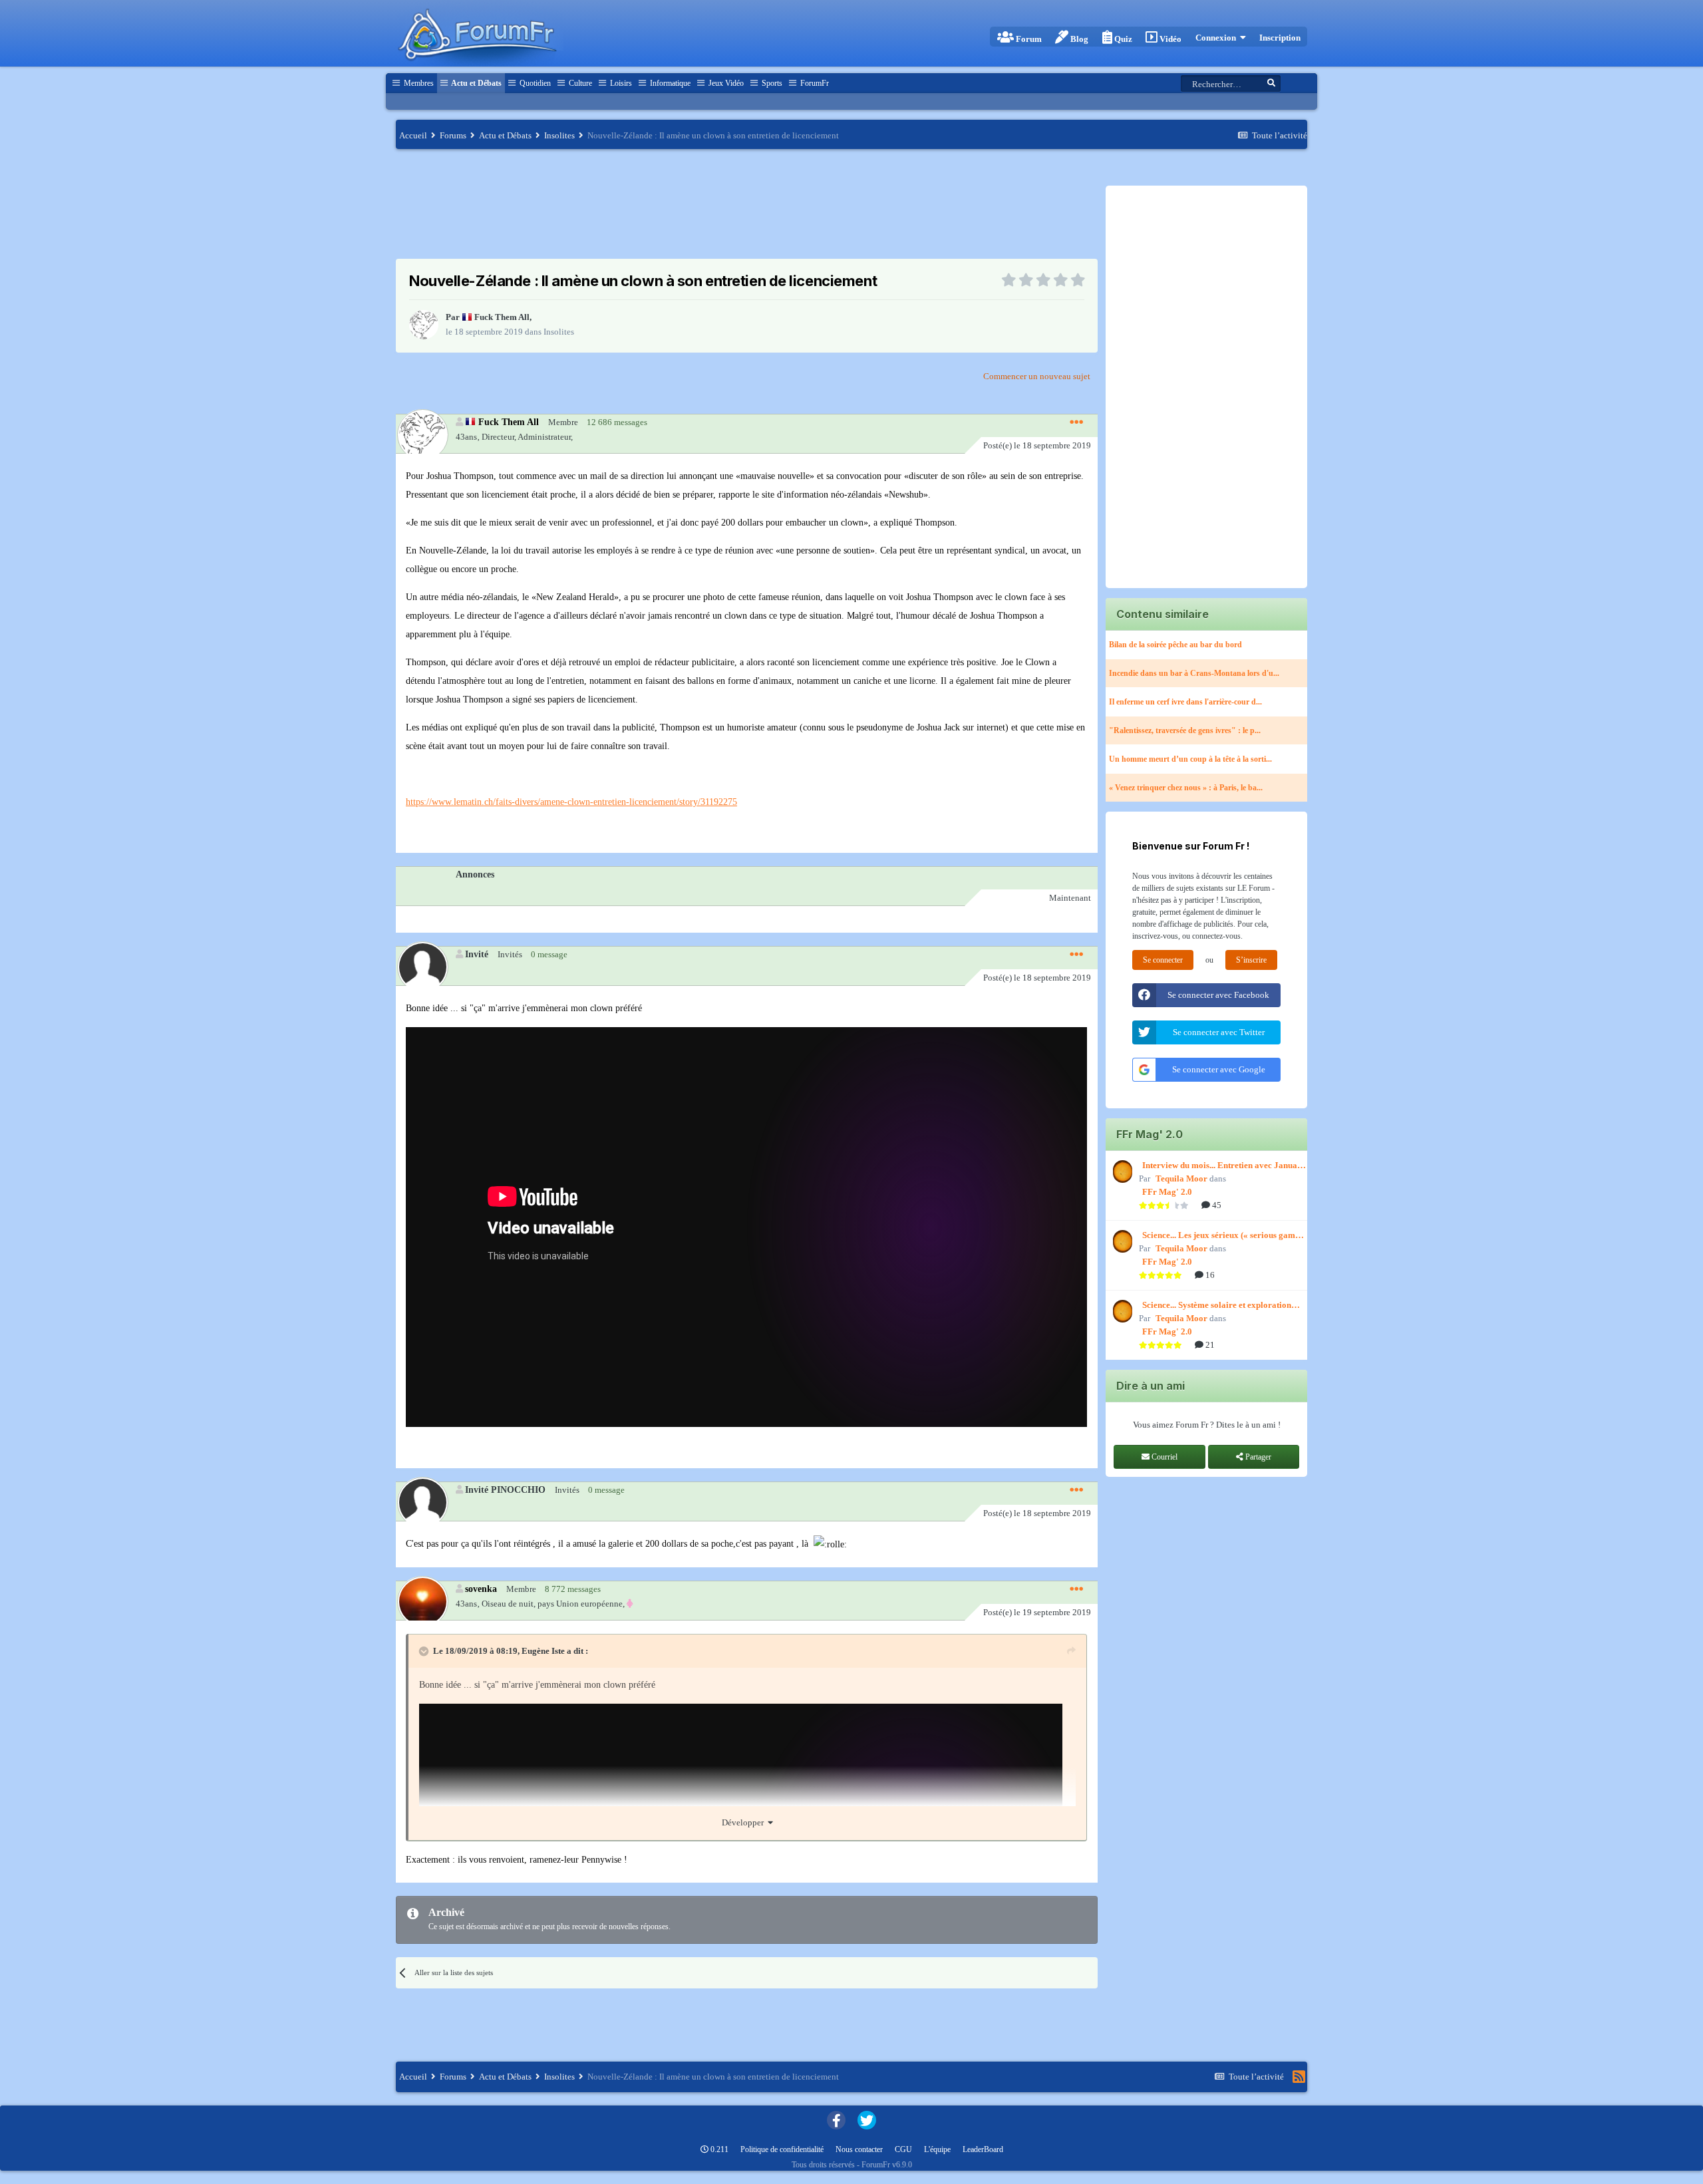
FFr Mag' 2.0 (1167, 1192)
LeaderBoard (983, 2149)
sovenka (481, 1589)
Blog (1078, 39)
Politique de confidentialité (782, 2149)
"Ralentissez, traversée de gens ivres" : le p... (1185, 730)
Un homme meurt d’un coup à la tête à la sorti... (1190, 759)
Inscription (1280, 38)
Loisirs (620, 83)
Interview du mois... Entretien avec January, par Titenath (1225, 1166)
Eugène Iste (543, 1651)
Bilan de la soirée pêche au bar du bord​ (1175, 645)
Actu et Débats (476, 83)
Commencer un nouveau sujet (1037, 376)
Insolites (559, 332)
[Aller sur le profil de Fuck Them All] (424, 325)
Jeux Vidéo (725, 83)
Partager (1257, 1457)
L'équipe (937, 2149)
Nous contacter (859, 2149)
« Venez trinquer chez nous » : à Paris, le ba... (1186, 788)
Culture (579, 83)
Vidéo (1169, 39)
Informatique (669, 83)
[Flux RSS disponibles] (1299, 2077)
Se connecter (1163, 960)
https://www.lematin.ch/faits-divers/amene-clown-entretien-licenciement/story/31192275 (571, 802)
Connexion (1218, 38)
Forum (1028, 39)
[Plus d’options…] (1076, 422)
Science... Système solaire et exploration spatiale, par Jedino (1217, 1306)
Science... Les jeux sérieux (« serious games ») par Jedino (1222, 1236)
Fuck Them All (502, 317)
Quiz (1122, 39)
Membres (418, 83)
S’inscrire (1251, 960)
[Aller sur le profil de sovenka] (422, 1601)
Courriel (1163, 1457)
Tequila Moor (1181, 1178)
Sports (771, 83)
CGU (903, 2149)
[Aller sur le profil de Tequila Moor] (1121, 1171)
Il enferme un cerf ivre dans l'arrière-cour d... (1185, 702)
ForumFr (814, 83)
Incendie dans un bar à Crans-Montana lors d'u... (1194, 673)
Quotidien (534, 83)
